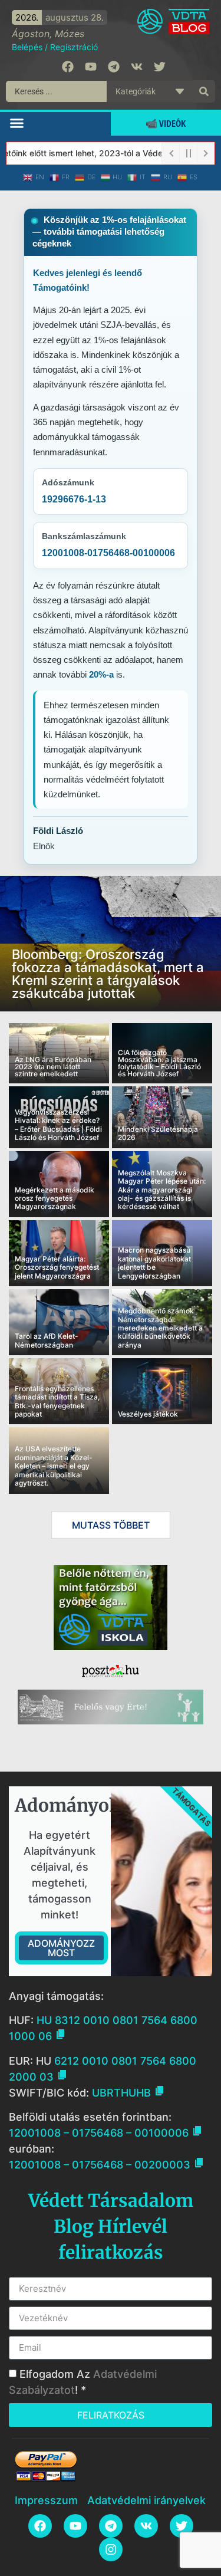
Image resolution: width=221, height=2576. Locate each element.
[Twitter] (160, 67)
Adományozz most (61, 1948)
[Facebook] (68, 67)
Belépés (27, 47)
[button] (17, 123)
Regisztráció (74, 47)
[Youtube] (91, 67)
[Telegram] (114, 67)
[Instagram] (111, 2549)
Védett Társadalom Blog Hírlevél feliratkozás (111, 2226)
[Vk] (137, 67)
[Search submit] (204, 91)
